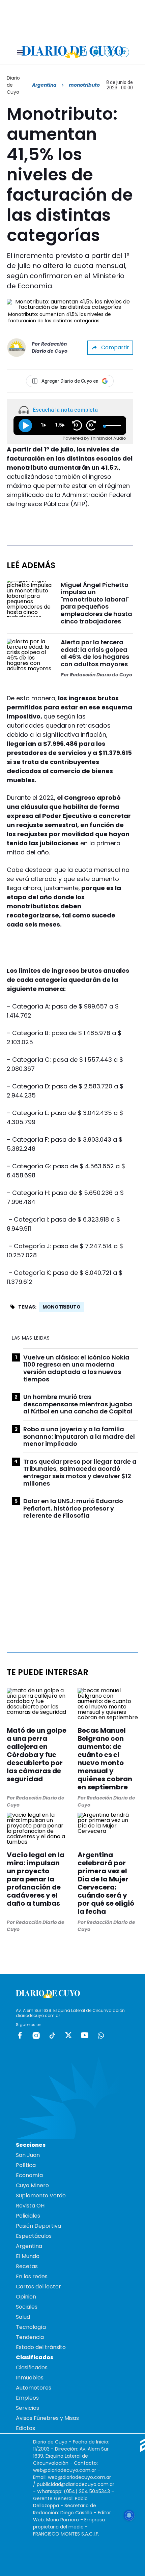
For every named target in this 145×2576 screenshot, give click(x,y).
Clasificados (32, 2367)
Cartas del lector (38, 2287)
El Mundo (28, 2256)
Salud (23, 2317)
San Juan (28, 2155)
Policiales (28, 2216)
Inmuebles (30, 2378)
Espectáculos (34, 2236)
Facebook (20, 2035)
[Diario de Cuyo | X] (110, 52)
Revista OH (30, 2206)
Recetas (27, 2266)
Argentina (44, 85)
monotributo (62, 1307)
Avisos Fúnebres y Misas (47, 2418)
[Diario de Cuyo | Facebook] (82, 52)
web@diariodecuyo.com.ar (65, 2470)
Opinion (26, 2297)
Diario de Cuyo (13, 85)
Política (26, 2165)
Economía (29, 2175)
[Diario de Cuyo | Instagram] (96, 52)
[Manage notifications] (129, 2515)
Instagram (36, 2035)
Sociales (27, 2307)
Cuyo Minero (32, 2185)
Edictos (25, 2428)
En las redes (32, 2276)
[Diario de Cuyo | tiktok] (124, 52)
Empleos (27, 2398)
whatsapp (101, 2035)
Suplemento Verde (41, 2196)
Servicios (27, 2408)
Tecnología (31, 2327)
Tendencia (30, 2337)
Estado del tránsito (41, 2347)
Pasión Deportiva (38, 2226)
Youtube (85, 2035)
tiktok (52, 2035)
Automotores (34, 2388)
